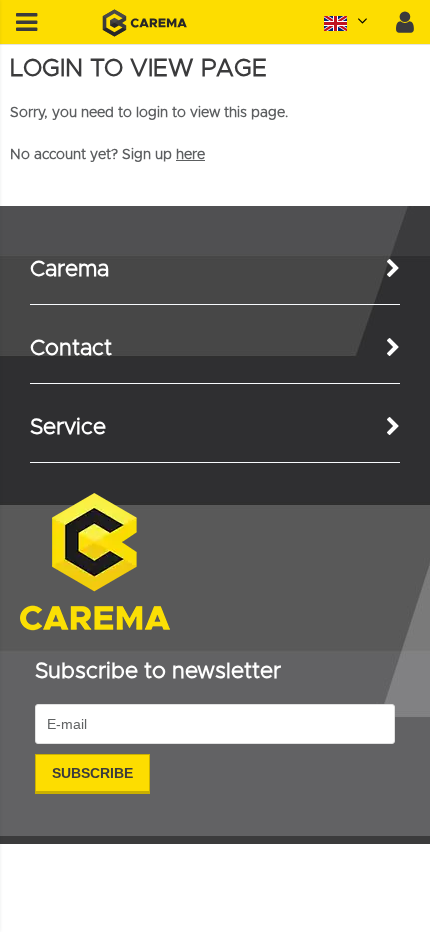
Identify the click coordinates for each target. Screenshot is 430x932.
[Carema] (144, 33)
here (190, 155)
